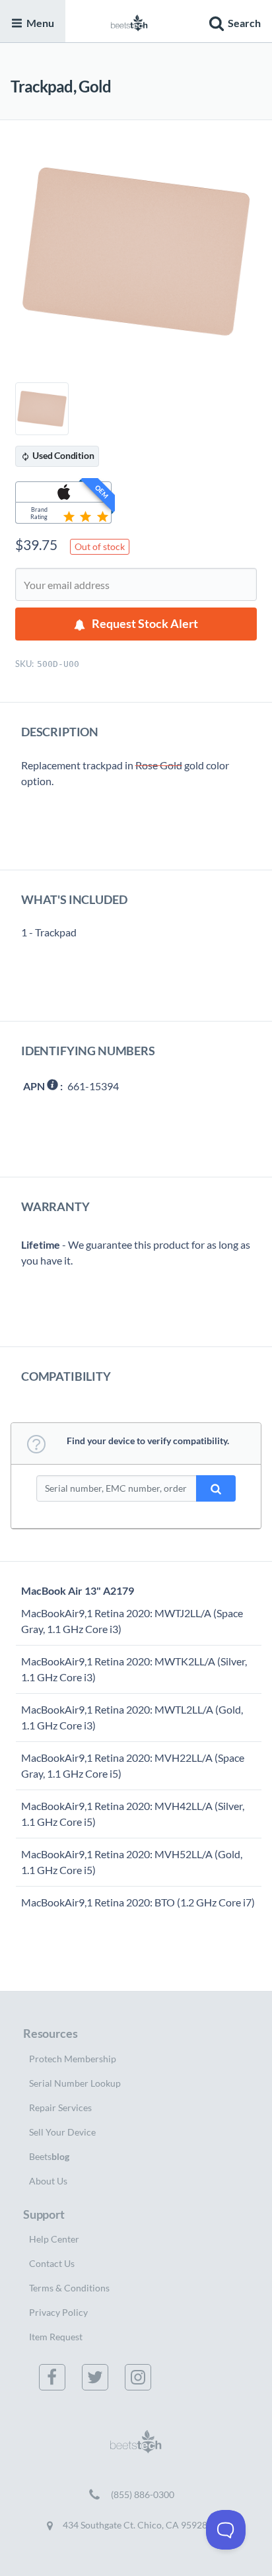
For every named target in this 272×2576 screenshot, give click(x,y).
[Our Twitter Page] (98, 2377)
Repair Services (60, 2107)
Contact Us (52, 2263)
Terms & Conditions (69, 2288)
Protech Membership (73, 2059)
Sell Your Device (62, 2132)
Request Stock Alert (145, 624)
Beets (49, 2156)
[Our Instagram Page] (141, 2377)
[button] (233, 21)
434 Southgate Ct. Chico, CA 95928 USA (144, 2525)
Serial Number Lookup (75, 2083)
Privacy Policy (58, 2312)
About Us (48, 2181)
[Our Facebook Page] (55, 2377)
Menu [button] (40, 23)
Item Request (56, 2337)
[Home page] (129, 21)
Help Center (54, 2239)
